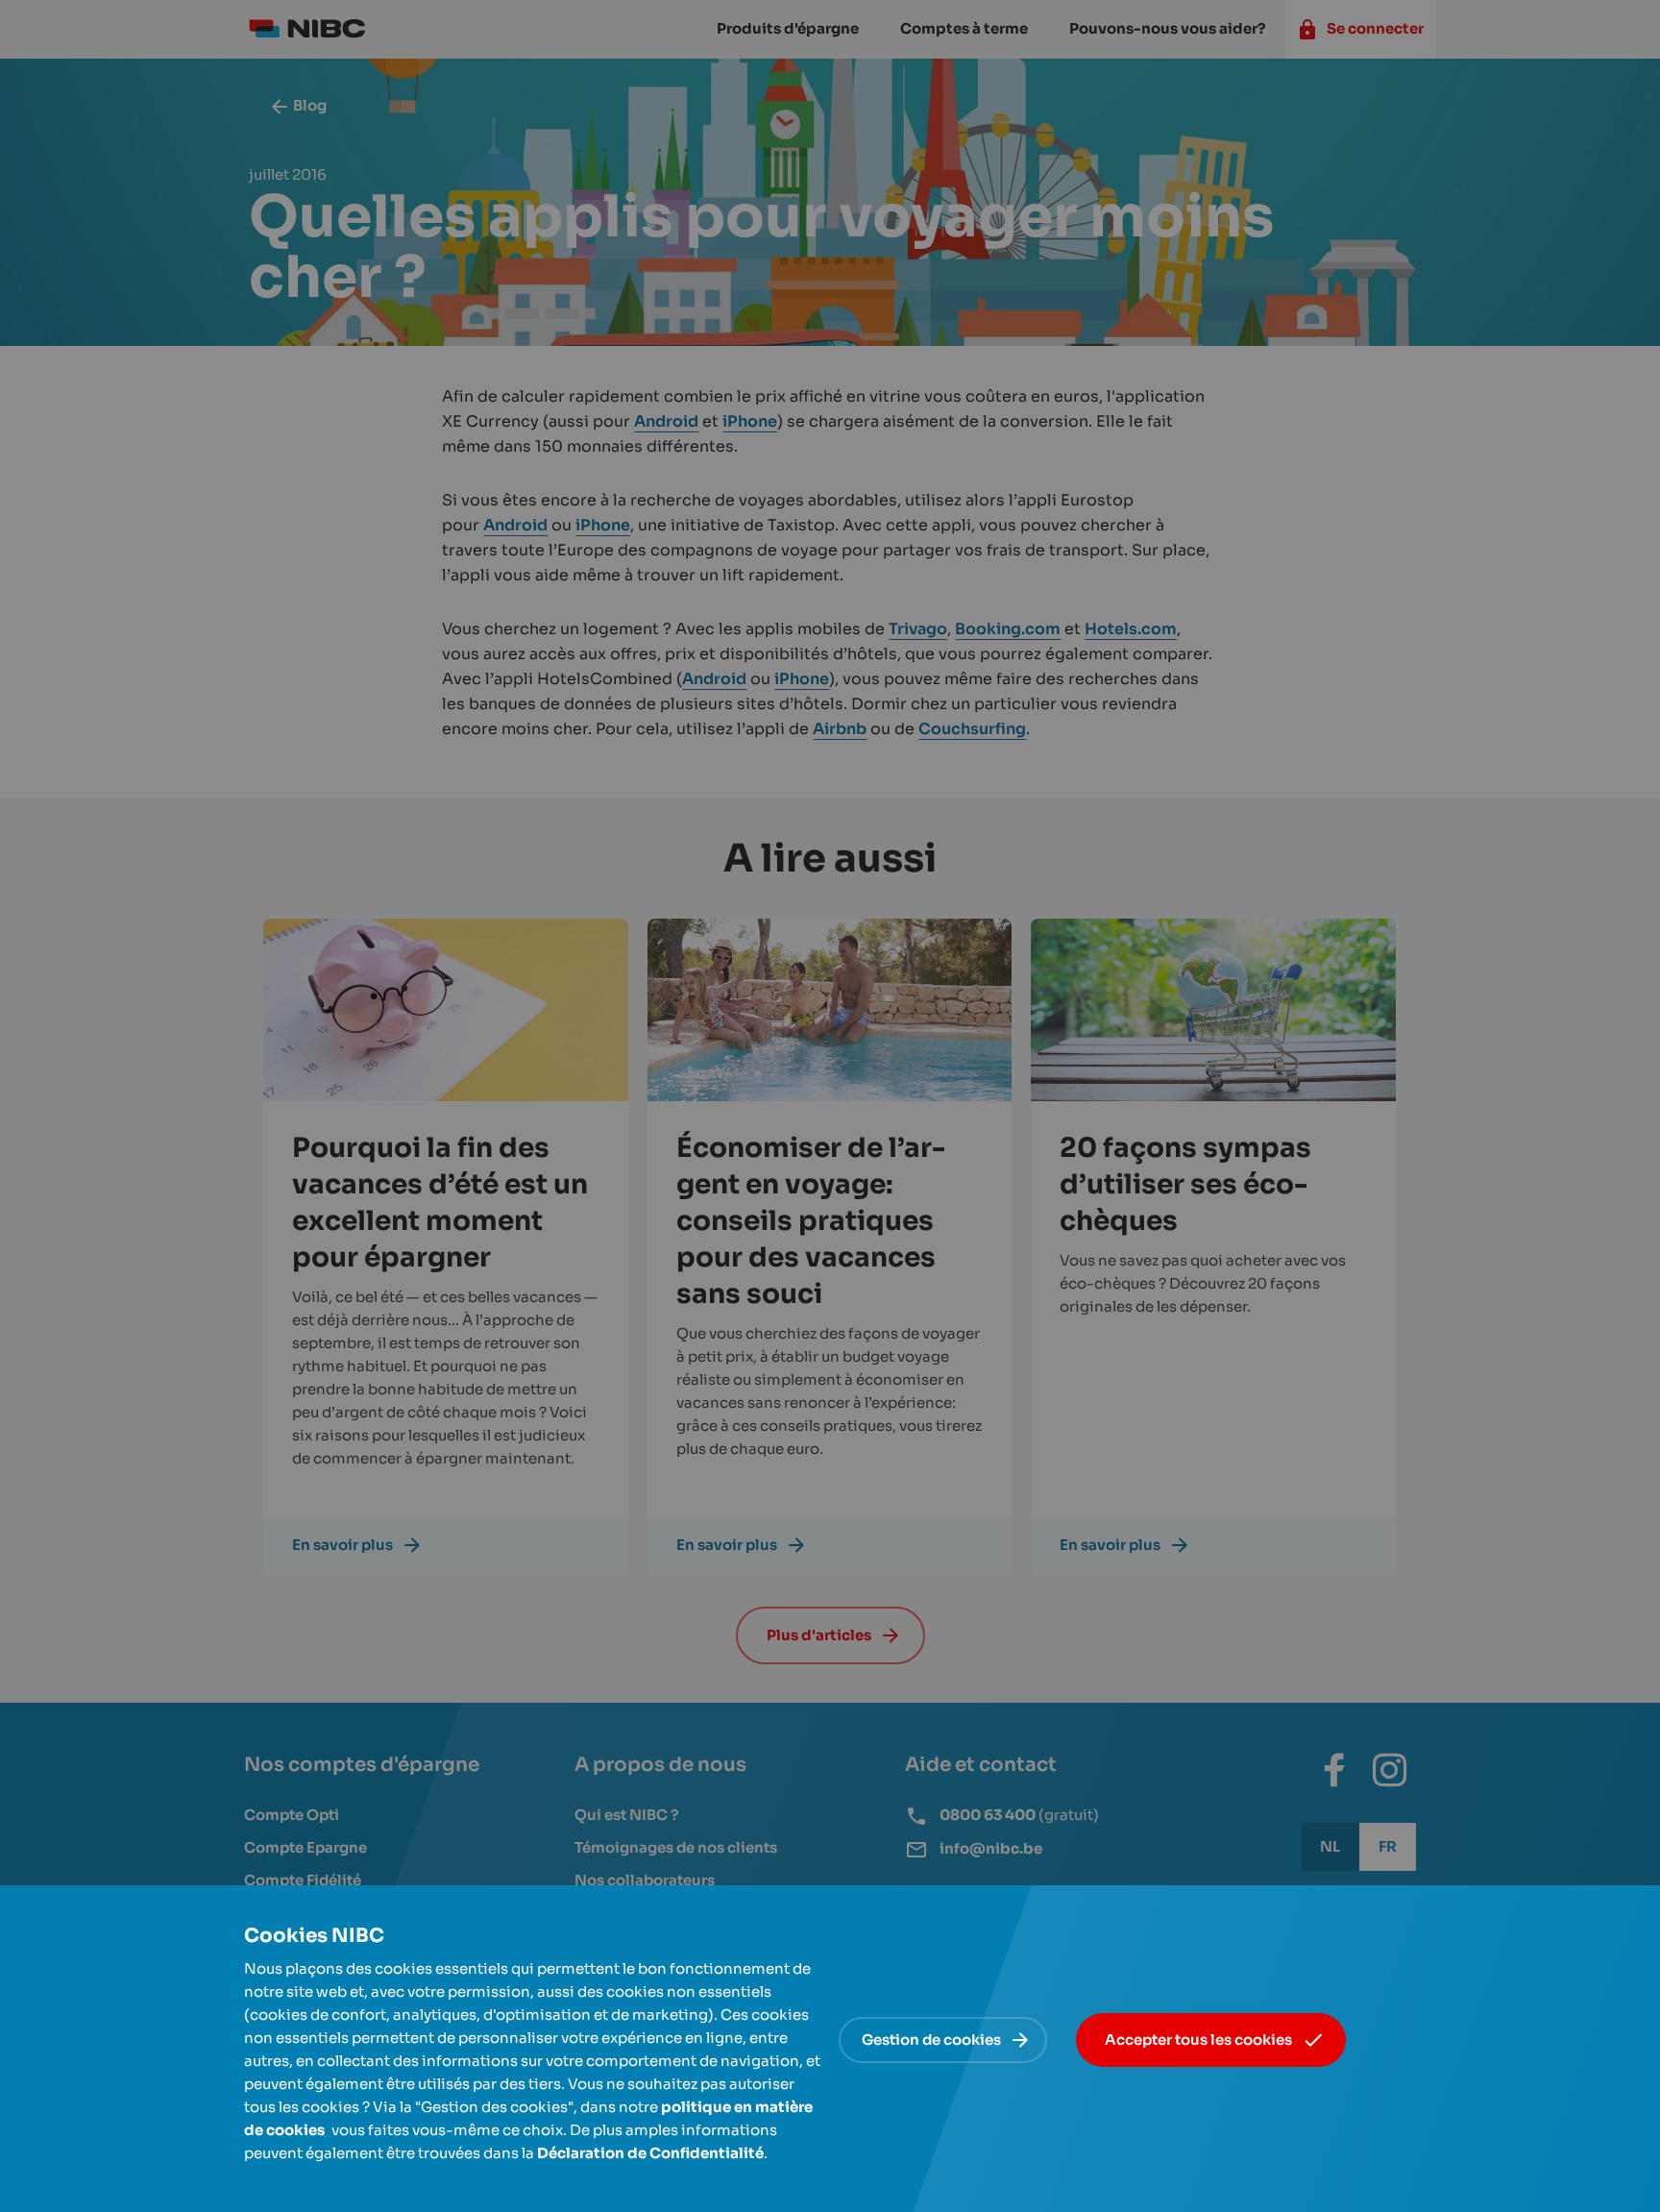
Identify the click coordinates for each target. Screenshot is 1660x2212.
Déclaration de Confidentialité (650, 2153)
